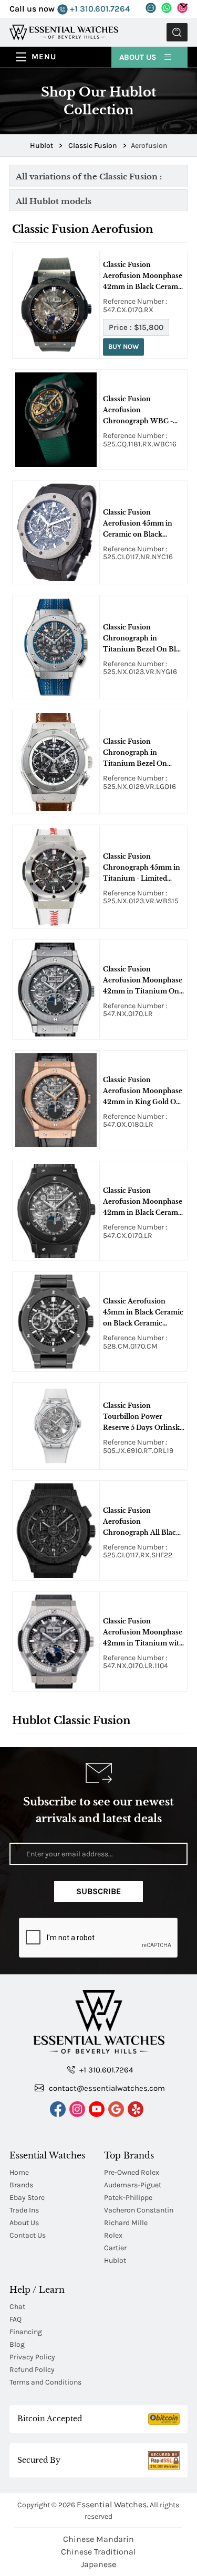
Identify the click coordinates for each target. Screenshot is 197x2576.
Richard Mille (126, 2223)
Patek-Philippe (128, 2198)
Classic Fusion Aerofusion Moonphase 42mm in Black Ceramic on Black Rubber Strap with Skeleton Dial (143, 276)
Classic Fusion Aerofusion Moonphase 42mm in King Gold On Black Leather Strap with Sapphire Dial (143, 1092)
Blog (17, 2344)
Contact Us (28, 2235)
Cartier (115, 2248)
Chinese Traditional (98, 2552)
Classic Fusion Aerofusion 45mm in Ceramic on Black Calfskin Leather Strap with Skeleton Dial (141, 524)
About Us (139, 57)
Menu (44, 57)
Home (19, 2172)
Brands (21, 2185)
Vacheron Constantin (139, 2210)
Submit (177, 32)
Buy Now (123, 346)
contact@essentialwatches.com (106, 2088)
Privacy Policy (32, 2357)
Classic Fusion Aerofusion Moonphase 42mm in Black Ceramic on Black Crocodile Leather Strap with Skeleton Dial (143, 1202)
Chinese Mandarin (98, 2539)
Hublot (115, 2260)
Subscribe (98, 1891)
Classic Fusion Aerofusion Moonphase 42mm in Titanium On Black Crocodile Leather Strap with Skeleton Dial (143, 981)
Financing (26, 2332)
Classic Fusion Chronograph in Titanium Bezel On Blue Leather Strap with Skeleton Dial (144, 639)
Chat (17, 2307)
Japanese (98, 2564)
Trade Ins (24, 2210)
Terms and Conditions (45, 2382)
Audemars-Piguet (133, 2185)
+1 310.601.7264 (99, 9)
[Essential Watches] (64, 32)
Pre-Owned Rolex (132, 2172)
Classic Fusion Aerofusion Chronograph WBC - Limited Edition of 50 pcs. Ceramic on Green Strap (141, 411)
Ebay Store (27, 2198)
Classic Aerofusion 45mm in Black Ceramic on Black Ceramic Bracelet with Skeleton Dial (143, 1313)
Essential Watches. (112, 2504)
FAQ (15, 2319)
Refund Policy (32, 2370)
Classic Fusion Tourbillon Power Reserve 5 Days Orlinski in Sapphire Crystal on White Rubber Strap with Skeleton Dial (142, 1417)
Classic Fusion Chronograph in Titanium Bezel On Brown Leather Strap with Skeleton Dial (138, 753)
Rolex (113, 2235)
